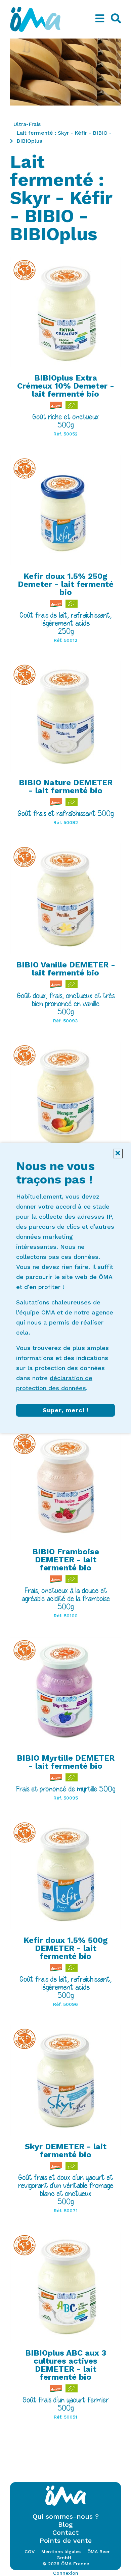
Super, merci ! (65, 1410)
